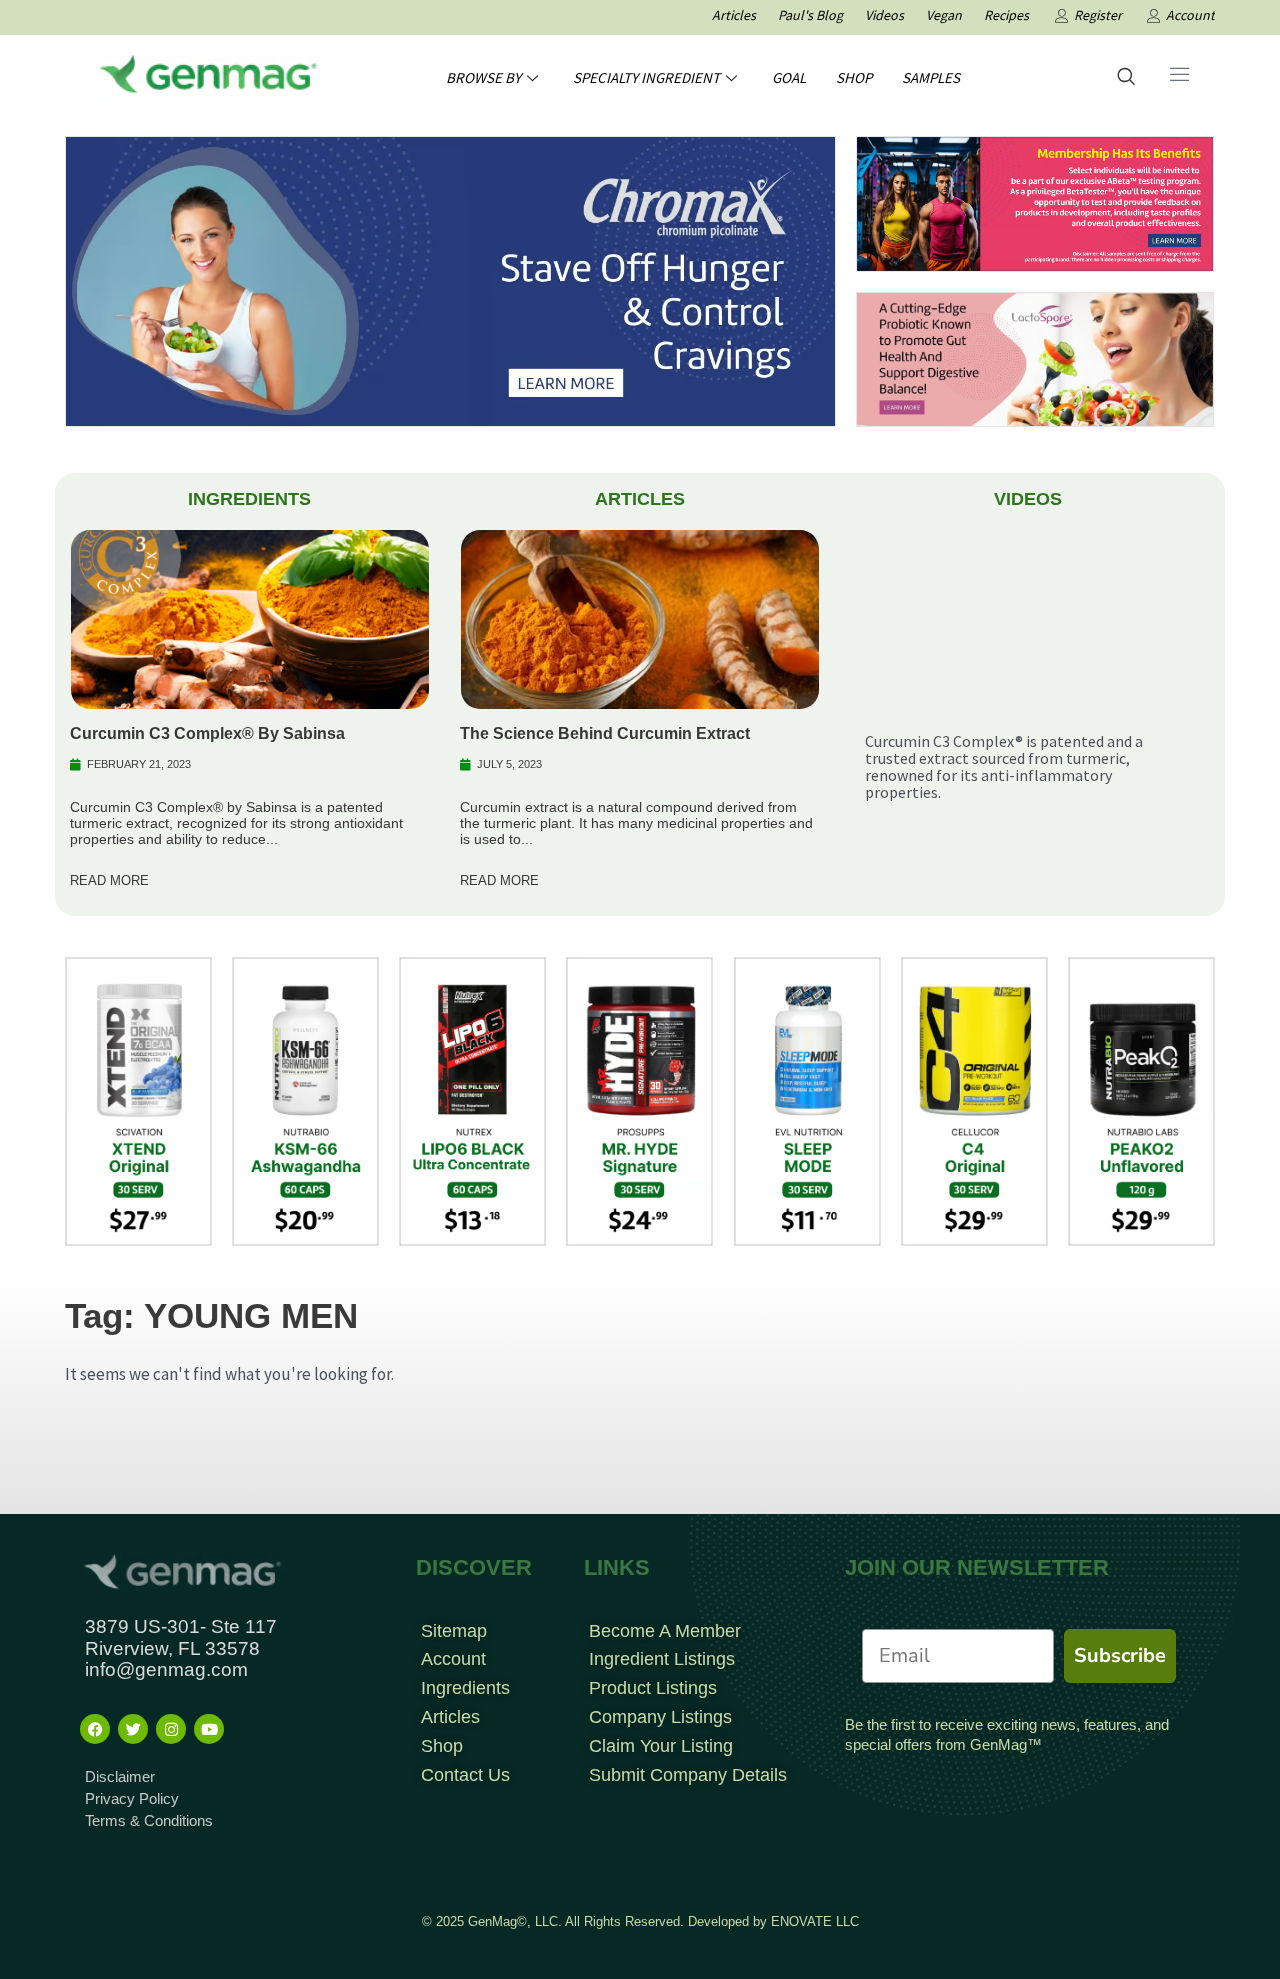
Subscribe (1120, 1655)
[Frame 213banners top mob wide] (1035, 358)
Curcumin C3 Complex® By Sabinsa (207, 733)
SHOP (854, 77)
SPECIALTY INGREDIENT (646, 77)
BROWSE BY (483, 77)
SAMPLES (931, 77)
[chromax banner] (450, 280)
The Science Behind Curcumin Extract (605, 733)
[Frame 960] (1035, 202)
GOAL (789, 77)
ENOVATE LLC (815, 1921)
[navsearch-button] (1126, 78)
